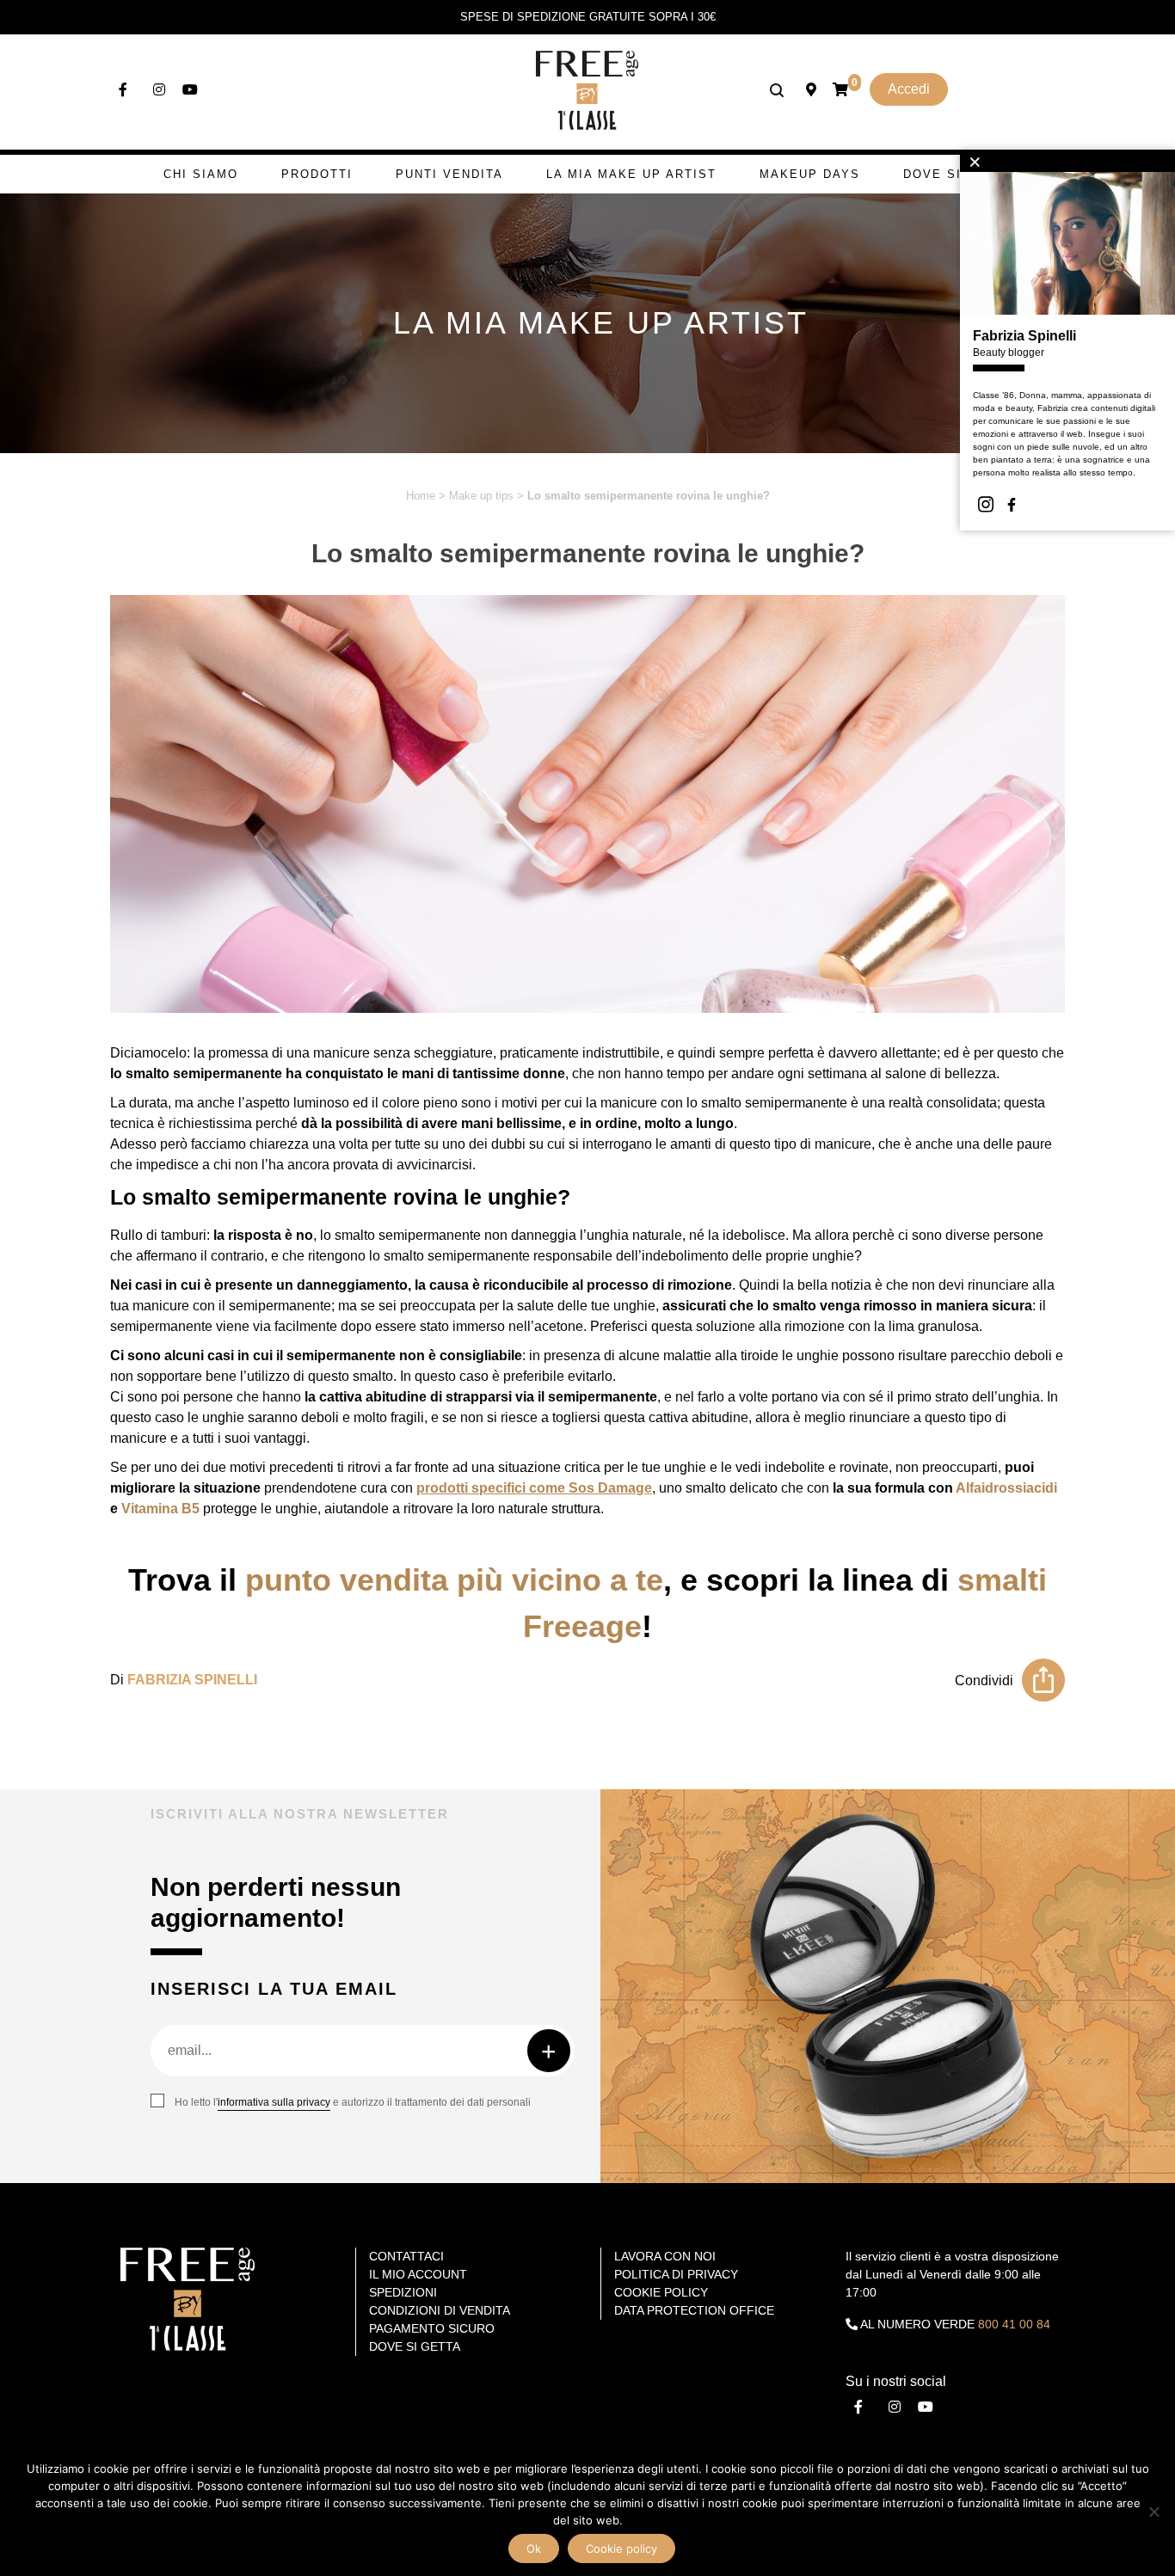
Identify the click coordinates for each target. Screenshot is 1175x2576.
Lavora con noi (665, 2256)
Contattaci (406, 2256)
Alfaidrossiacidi (1006, 1488)
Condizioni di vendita (440, 2310)
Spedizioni (403, 2292)
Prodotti (317, 174)
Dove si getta (958, 174)
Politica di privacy (676, 2274)
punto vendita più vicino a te (454, 1580)
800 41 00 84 (1014, 2324)
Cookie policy (621, 2548)
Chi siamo (201, 174)
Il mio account (418, 2274)
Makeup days (810, 174)
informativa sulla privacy (274, 2102)
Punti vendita (449, 174)
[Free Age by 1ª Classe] (587, 89)
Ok (534, 2548)
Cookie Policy (661, 2292)
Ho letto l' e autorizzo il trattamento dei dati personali (353, 2102)
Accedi (909, 89)
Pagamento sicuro (432, 2328)
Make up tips (481, 496)
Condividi (984, 1681)
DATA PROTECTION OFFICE (694, 2310)
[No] (1153, 2512)
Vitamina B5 (160, 1509)
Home (421, 496)
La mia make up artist (631, 174)
